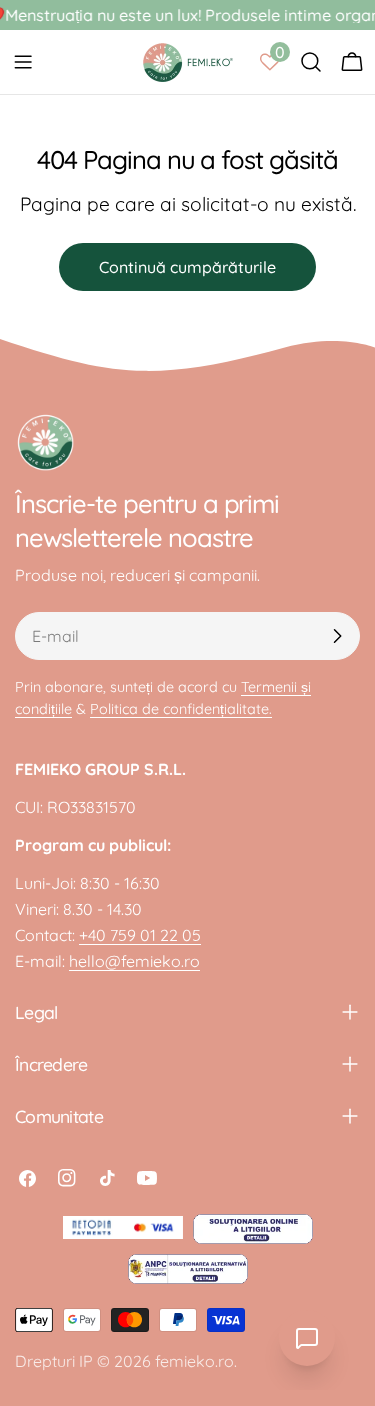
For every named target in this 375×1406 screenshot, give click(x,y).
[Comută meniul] (23, 62)
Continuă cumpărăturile (187, 267)
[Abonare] (337, 636)
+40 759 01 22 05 (140, 935)
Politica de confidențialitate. (181, 709)
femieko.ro (194, 1361)
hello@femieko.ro (134, 961)
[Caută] (311, 62)
